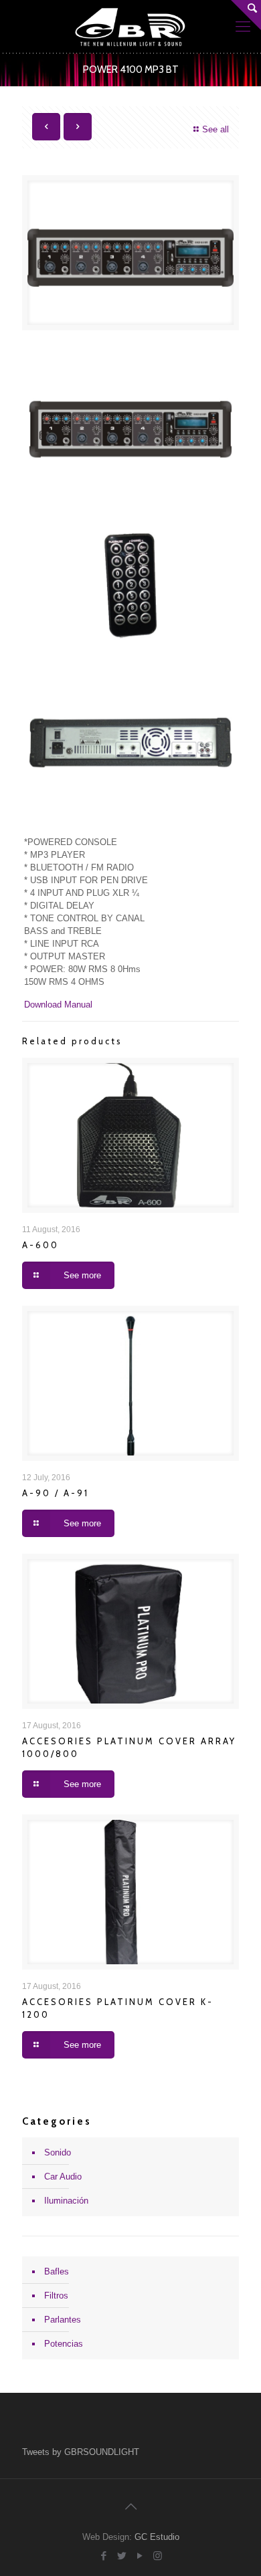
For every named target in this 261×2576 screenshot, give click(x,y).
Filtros (56, 2296)
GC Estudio (157, 2537)
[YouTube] (140, 2556)
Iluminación (66, 2201)
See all (215, 129)
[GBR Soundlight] (130, 27)
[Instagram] (158, 2556)
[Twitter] (121, 2556)
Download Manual (58, 1005)
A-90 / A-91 (56, 1493)
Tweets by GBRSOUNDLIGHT (81, 2452)
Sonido (58, 2152)
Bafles (57, 2271)
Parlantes (63, 2320)
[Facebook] (103, 2556)
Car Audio (63, 2177)
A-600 (40, 1245)
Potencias (64, 2344)
